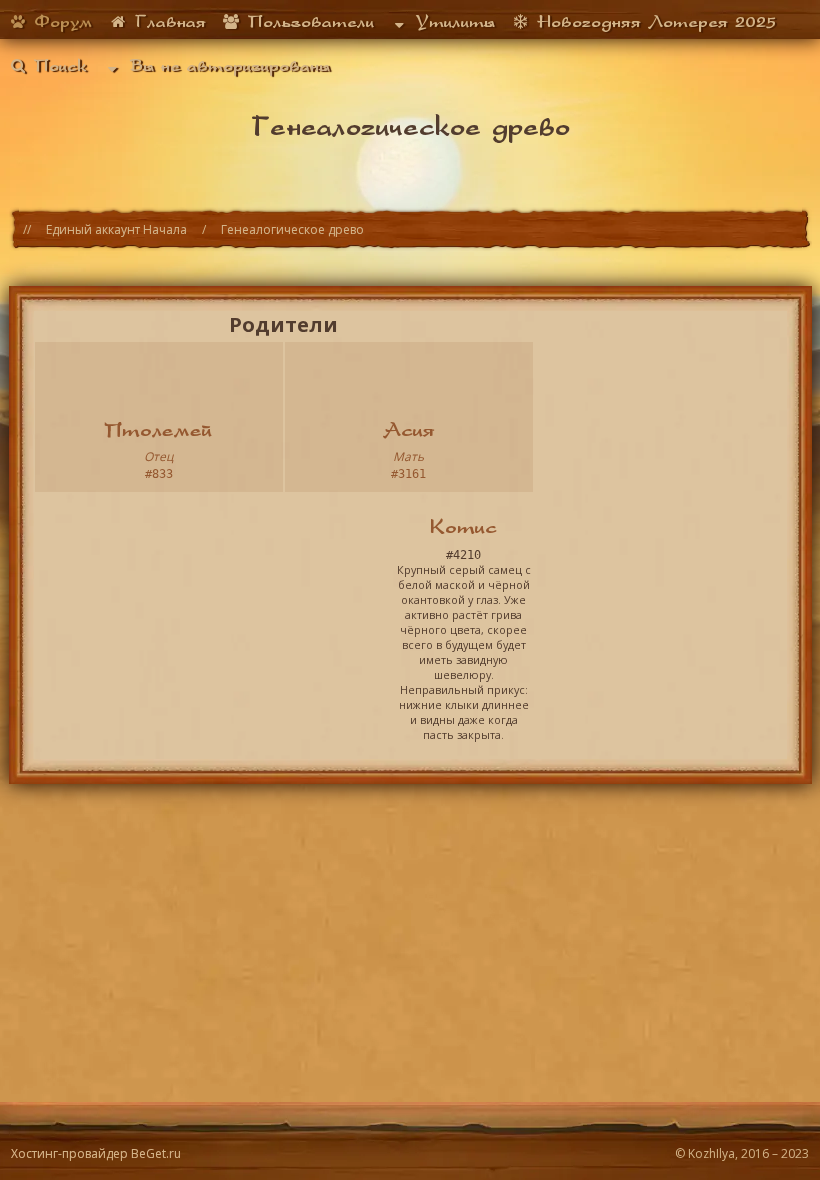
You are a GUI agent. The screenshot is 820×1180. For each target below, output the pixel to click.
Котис (463, 526)
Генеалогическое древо (292, 229)
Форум (59, 21)
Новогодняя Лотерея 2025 (653, 21)
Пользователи (307, 21)
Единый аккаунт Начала (116, 229)
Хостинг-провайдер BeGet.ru (96, 1153)
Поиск (57, 65)
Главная (167, 21)
